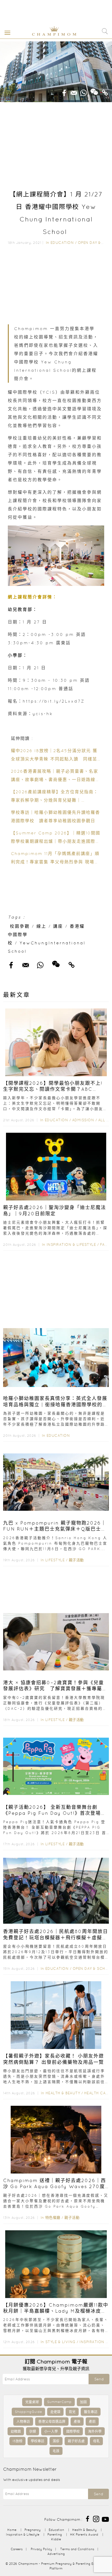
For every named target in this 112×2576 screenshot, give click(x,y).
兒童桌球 (32, 2402)
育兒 (72, 2412)
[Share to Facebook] (64, 91)
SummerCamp (59, 2402)
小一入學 (51, 2431)
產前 (92, 2421)
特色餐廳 (53, 2218)
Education (62, 243)
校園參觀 (20, 926)
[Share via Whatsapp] (84, 91)
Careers (17, 2549)
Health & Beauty (63, 2093)
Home (12, 2530)
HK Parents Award (84, 2534)
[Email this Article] (74, 91)
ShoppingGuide (28, 2412)
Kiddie (56, 2539)
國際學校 (73, 2431)
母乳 (96, 2441)
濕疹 (56, 2441)
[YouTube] (105, 2519)
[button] (6, 32)
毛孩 (56, 2451)
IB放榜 (17, 2441)
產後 (77, 2421)
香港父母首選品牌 (52, 2421)
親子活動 (76, 1560)
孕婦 (33, 2431)
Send (99, 2379)
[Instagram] (96, 2519)
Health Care (97, 2093)
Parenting (55, 2534)
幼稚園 (16, 2431)
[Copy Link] (105, 91)
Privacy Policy (41, 2549)
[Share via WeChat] (94, 90)
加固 (83, 2402)
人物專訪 (23, 2421)
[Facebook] (88, 2519)
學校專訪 (38, 2441)
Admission (83, 1120)
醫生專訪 (91, 2412)
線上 (41, 926)
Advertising (56, 2554)
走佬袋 (55, 2412)
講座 (58, 926)
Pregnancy (33, 2530)
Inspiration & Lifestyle (71, 1244)
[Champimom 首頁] (50, 35)
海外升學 (95, 2431)
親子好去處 (76, 2441)
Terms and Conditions (77, 2549)
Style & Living (60, 2342)
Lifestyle (55, 1560)
